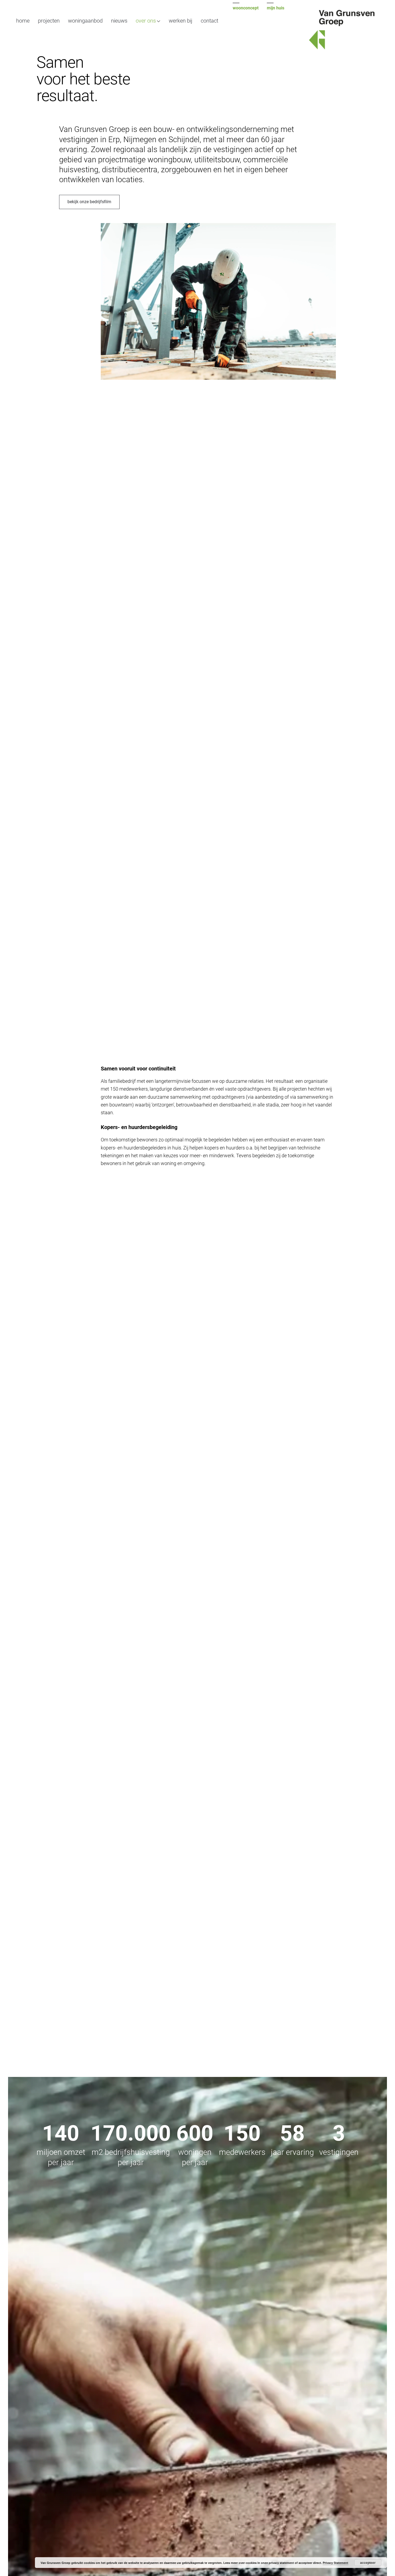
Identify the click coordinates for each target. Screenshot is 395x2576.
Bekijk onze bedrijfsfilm (89, 202)
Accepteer (368, 2563)
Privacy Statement (335, 2563)
